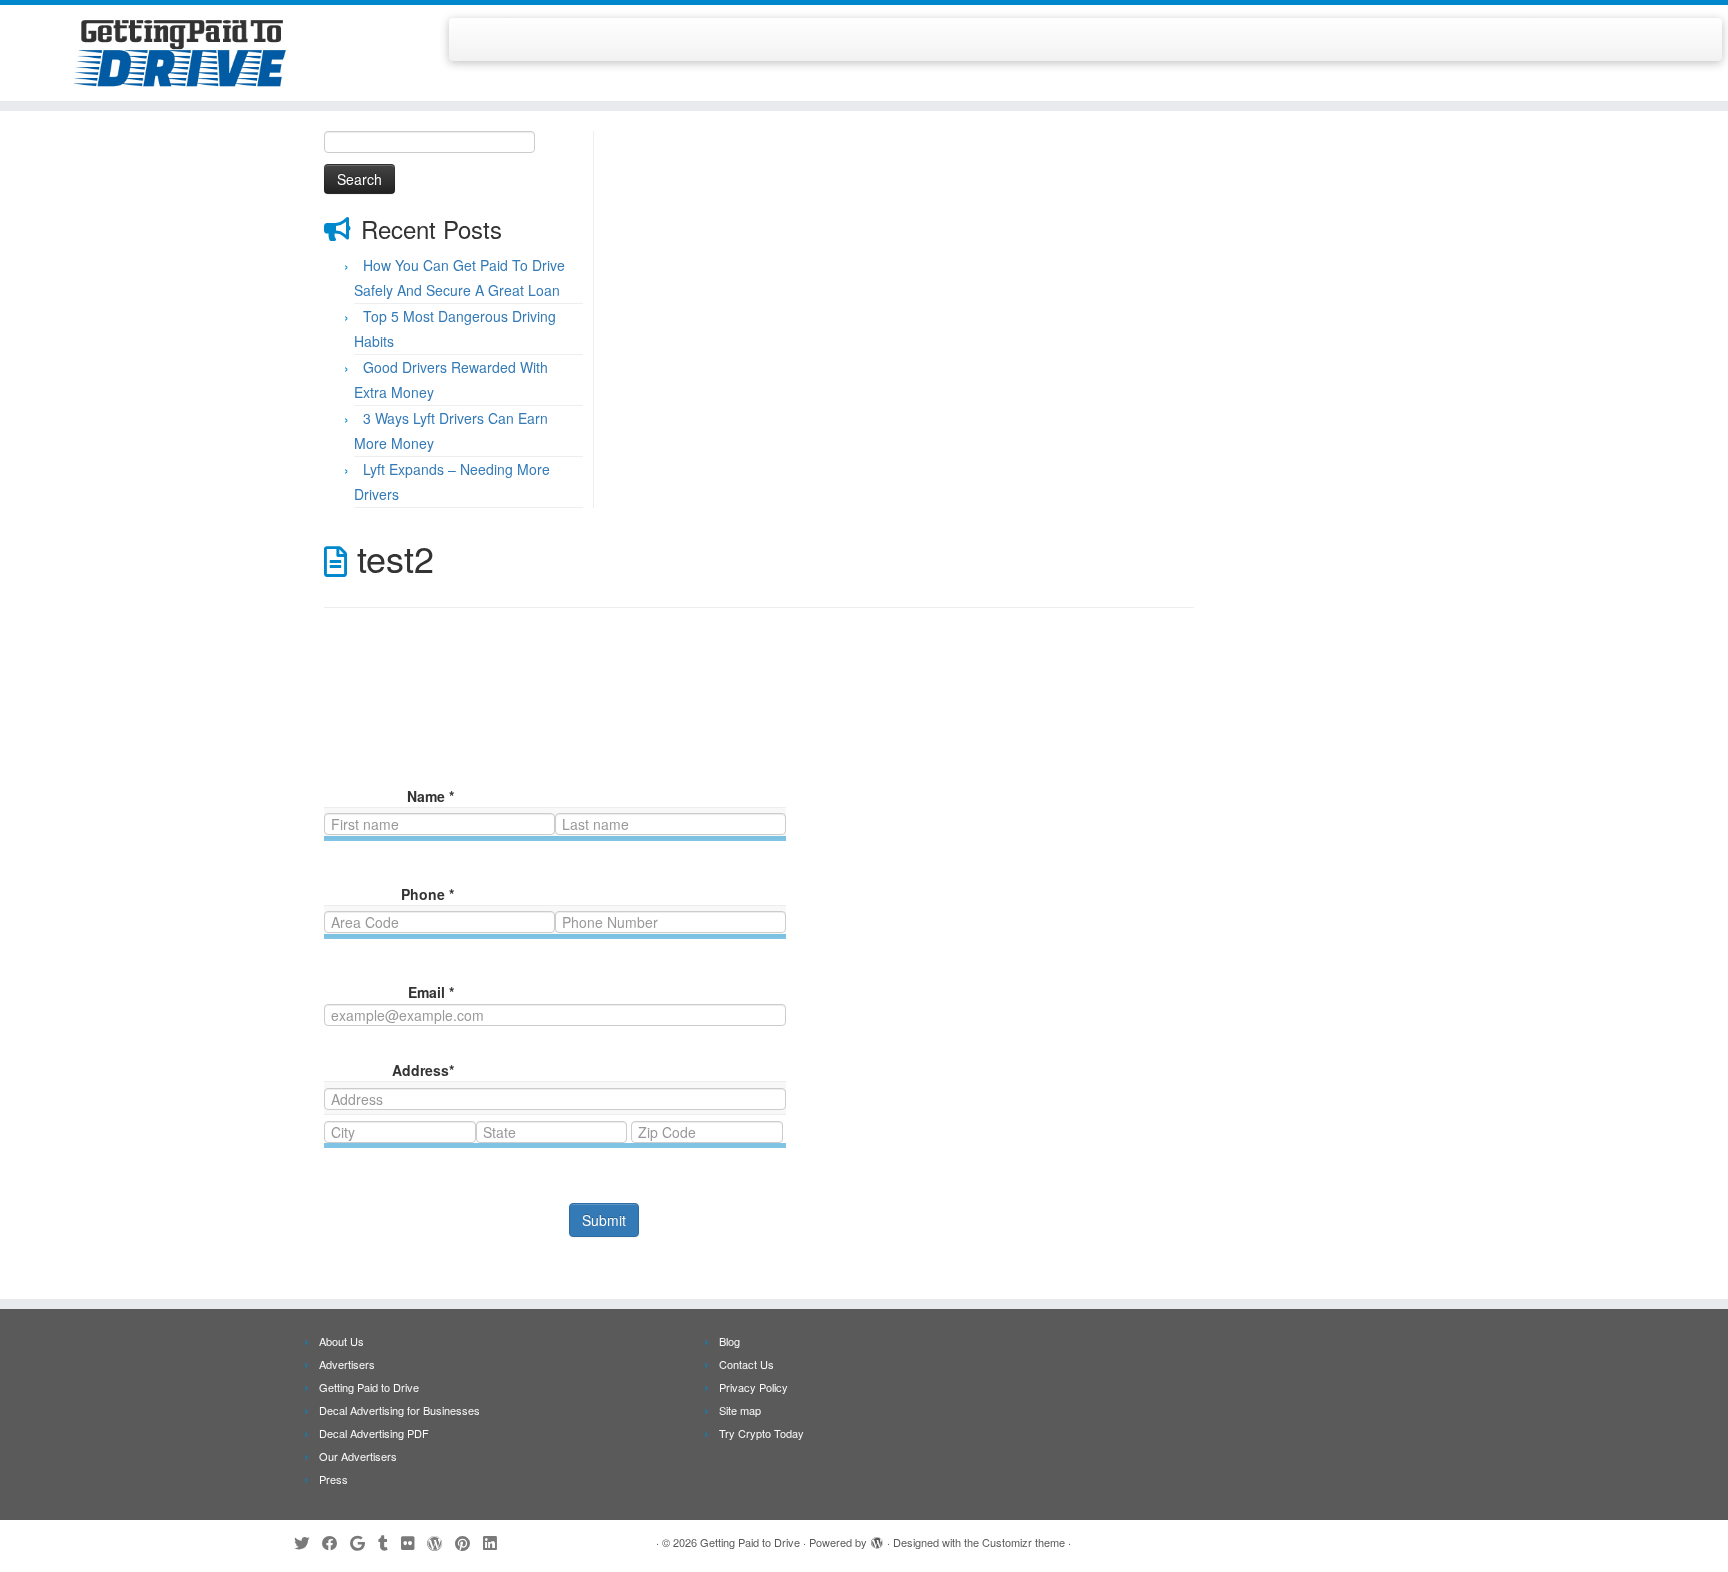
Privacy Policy (753, 1387)
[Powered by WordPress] (877, 1538)
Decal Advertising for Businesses (399, 1410)
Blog (729, 1341)
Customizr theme (1023, 1542)
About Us (341, 1341)
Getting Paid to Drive (369, 1387)
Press (333, 1479)
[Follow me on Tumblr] (389, 1542)
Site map (740, 1410)
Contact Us (746, 1364)
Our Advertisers (358, 1456)
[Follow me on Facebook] (336, 1542)
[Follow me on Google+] (364, 1542)
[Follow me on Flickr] (414, 1542)
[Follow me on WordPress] (441, 1542)
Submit (604, 1220)
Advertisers (347, 1364)
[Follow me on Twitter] (308, 1542)
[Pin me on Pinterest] (469, 1542)
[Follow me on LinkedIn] (496, 1542)
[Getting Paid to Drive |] (199, 53)
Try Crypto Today (761, 1433)
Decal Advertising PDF (374, 1433)
